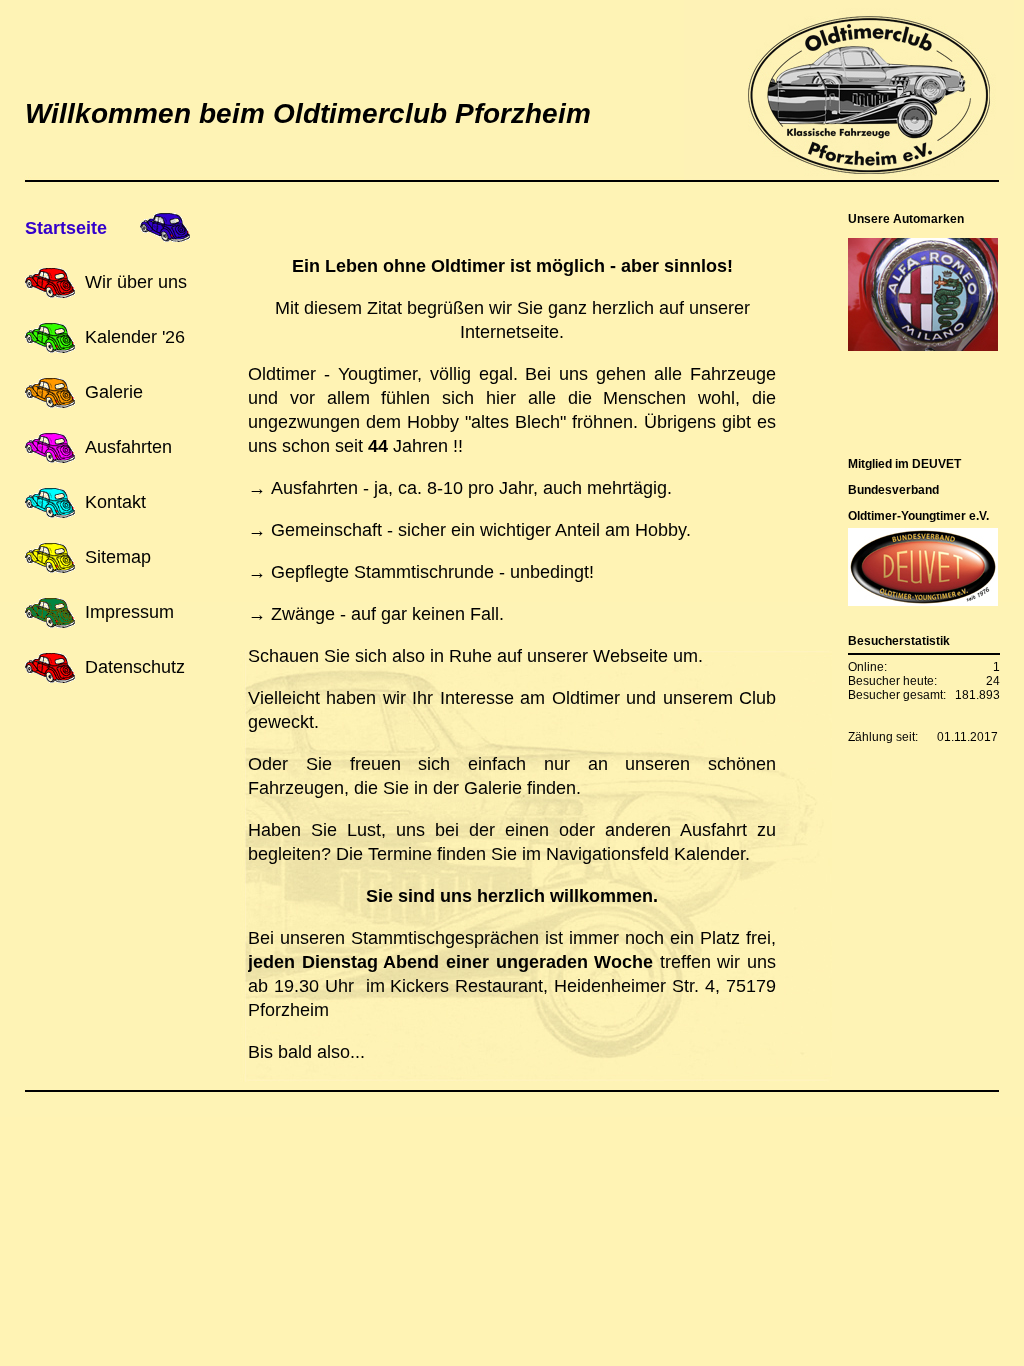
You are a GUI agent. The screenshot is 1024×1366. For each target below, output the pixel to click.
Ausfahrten (128, 447)
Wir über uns (136, 282)
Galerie (114, 392)
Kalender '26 (135, 337)
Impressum (129, 612)
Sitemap (118, 557)
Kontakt (115, 502)
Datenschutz (135, 667)
